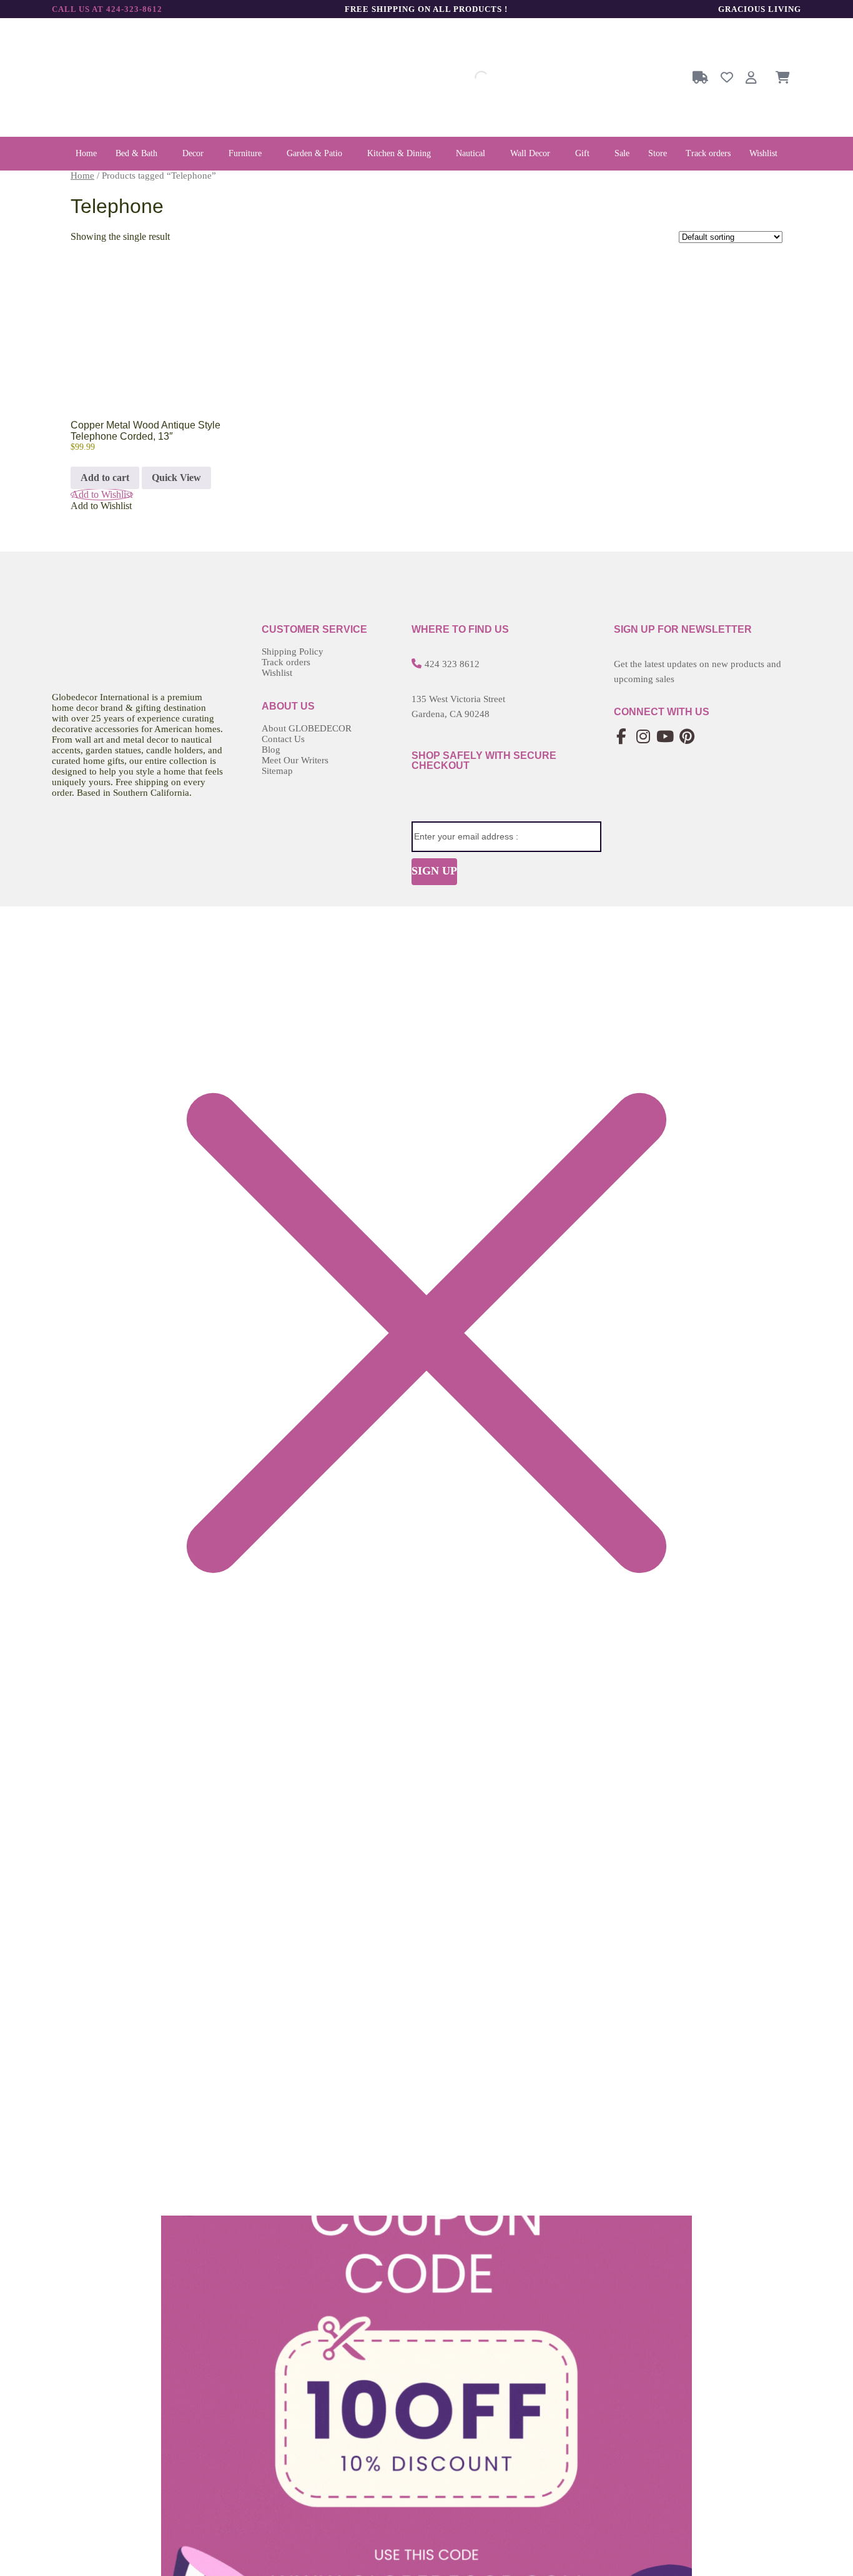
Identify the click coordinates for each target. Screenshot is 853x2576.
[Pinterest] (687, 737)
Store (658, 153)
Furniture (245, 153)
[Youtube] (665, 737)
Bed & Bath (136, 153)
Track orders (708, 153)
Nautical (471, 153)
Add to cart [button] (105, 478)
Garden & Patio (314, 153)
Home (86, 153)
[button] (140, 154)
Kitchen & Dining (399, 153)
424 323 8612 (452, 664)
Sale (622, 153)
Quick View (176, 478)
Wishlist (763, 153)
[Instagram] (643, 737)
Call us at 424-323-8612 (107, 9)
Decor (193, 153)
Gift (582, 153)
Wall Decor (530, 153)
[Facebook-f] (622, 737)
